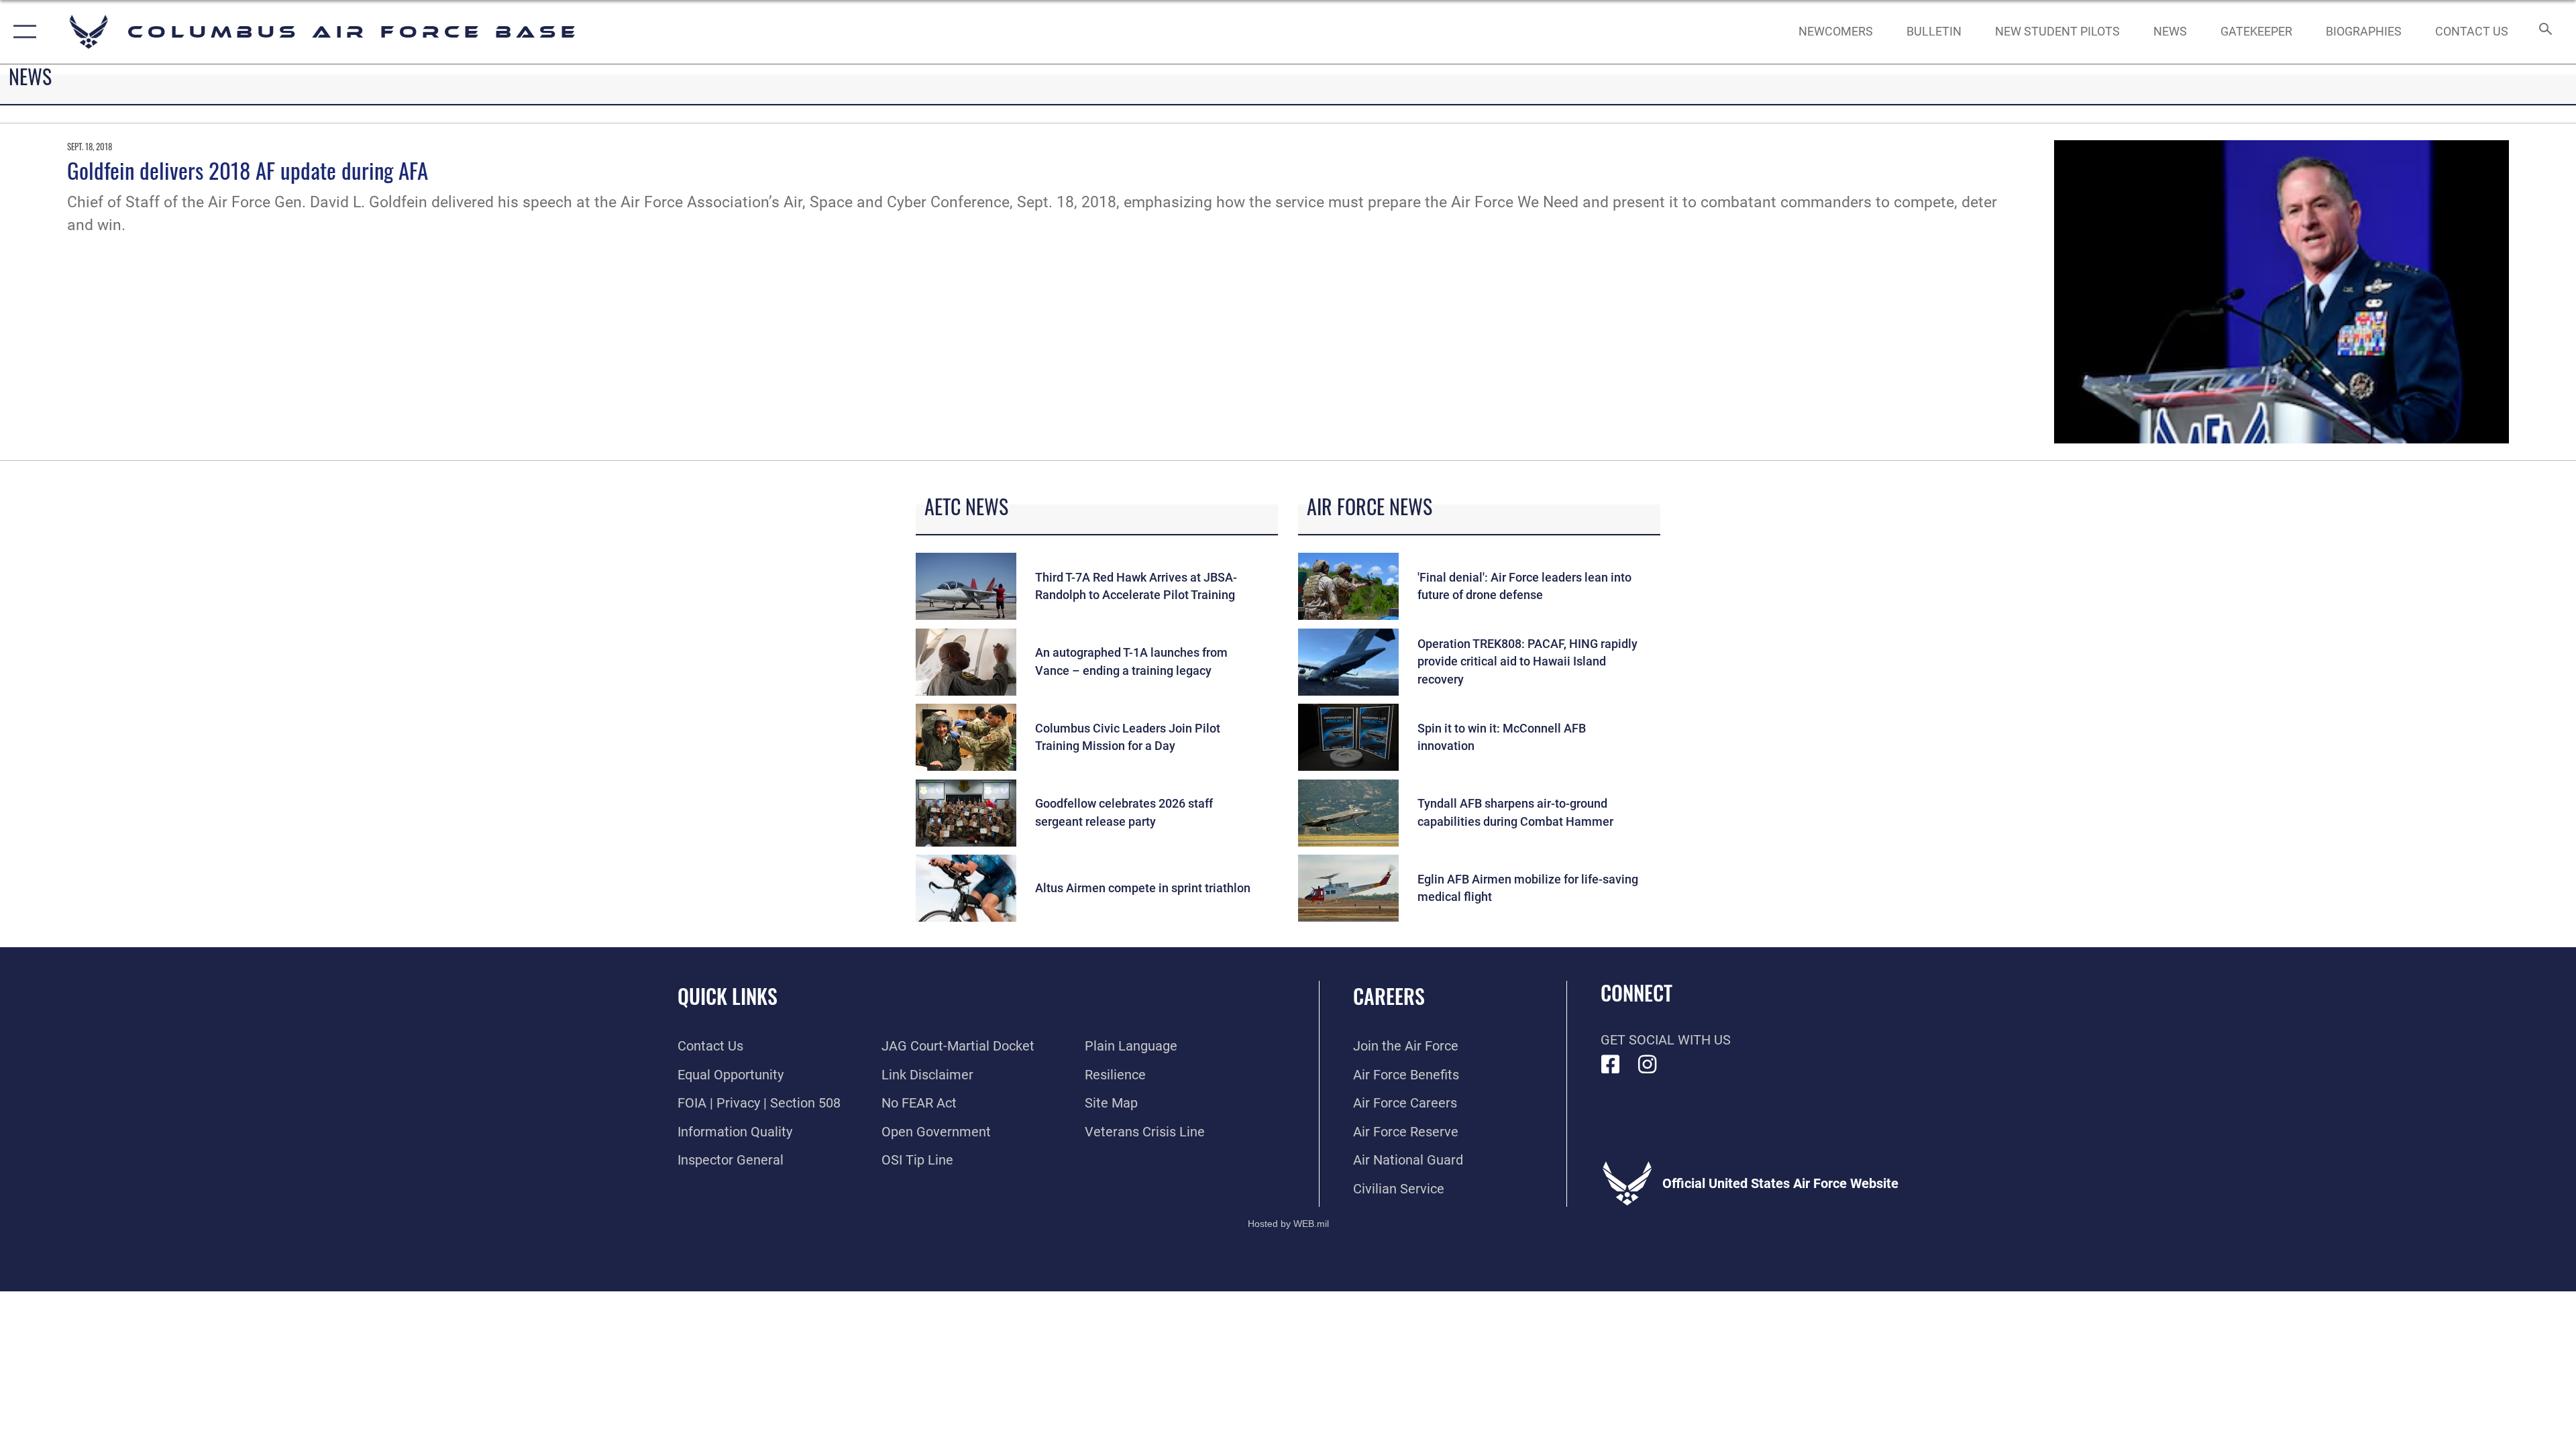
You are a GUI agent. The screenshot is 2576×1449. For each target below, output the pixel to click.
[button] (22, 32)
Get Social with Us (1666, 1040)
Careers (1389, 996)
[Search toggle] (2544, 32)
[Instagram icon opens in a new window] (1648, 1065)
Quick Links (728, 996)
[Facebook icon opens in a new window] (1611, 1065)
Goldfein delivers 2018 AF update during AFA (248, 170)
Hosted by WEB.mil (1288, 1224)
